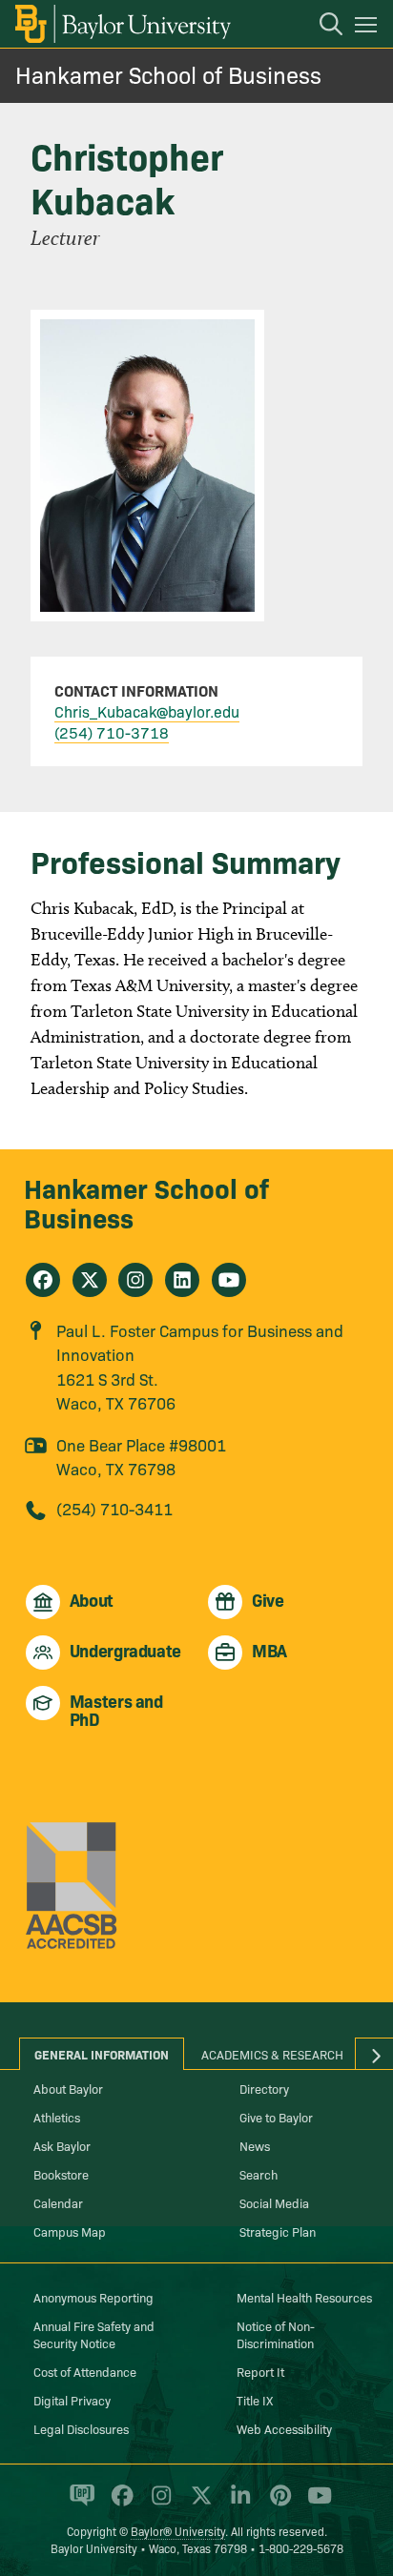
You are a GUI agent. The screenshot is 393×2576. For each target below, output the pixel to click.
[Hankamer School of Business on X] (90, 1280)
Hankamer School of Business (168, 74)
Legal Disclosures (81, 2428)
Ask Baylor (62, 2145)
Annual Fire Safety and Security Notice (94, 2334)
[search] (321, 27)
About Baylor (68, 2088)
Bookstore (61, 2174)
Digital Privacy (72, 2400)
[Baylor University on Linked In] (237, 2504)
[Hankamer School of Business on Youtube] (229, 1280)
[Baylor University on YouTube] (315, 2504)
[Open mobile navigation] (369, 28)
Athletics (57, 2117)
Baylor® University (178, 2531)
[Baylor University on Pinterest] (277, 2504)
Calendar (58, 2202)
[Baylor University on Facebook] (119, 2504)
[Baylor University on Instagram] (158, 2504)
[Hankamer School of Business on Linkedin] (182, 1280)
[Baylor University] (122, 24)
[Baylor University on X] (198, 2504)
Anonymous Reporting (93, 2297)
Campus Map (70, 2231)
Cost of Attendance (85, 2371)
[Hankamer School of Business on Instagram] (135, 1280)
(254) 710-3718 (112, 732)
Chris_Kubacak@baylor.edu (147, 711)
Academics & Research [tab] (272, 2054)
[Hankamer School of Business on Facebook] (43, 1280)
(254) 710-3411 (114, 1508)
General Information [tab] (102, 2054)
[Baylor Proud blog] (79, 2504)
